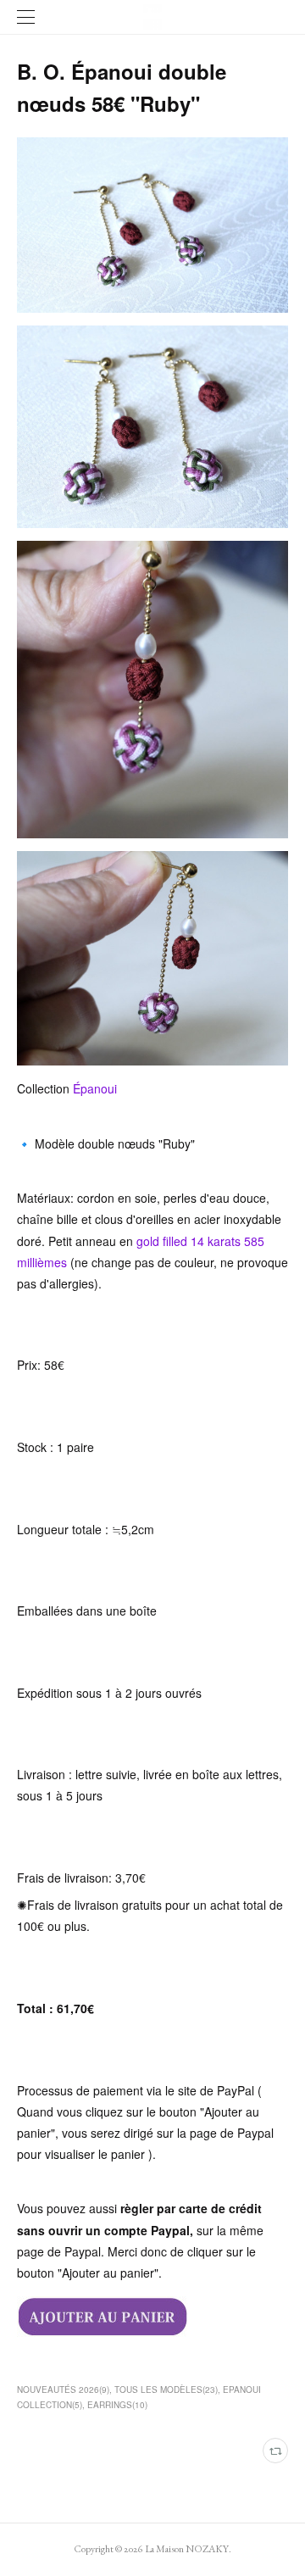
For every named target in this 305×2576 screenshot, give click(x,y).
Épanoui (97, 1088)
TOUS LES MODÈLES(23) (166, 2390)
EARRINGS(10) (117, 2405)
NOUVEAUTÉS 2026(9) (63, 2390)
